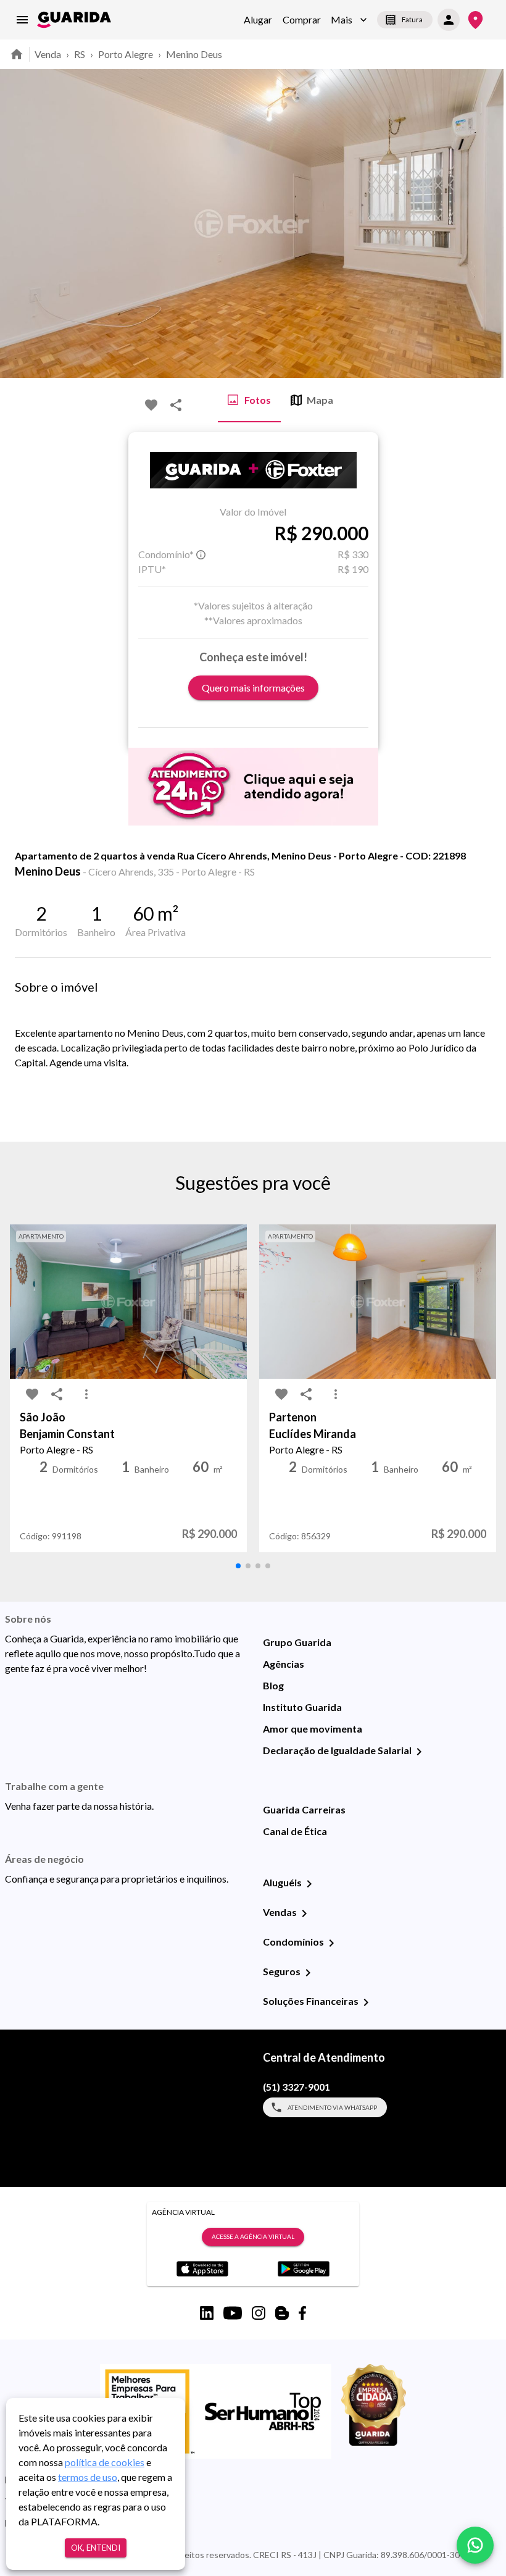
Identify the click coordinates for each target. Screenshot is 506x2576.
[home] (74, 20)
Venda (48, 54)
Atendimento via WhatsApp (332, 2107)
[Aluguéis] (309, 1884)
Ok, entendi (96, 2548)
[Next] (487, 224)
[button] (349, 20)
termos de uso (88, 2477)
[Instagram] (259, 2313)
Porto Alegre (126, 54)
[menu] (22, 20)
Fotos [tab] (258, 400)
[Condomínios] (331, 1943)
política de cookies (105, 2462)
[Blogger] (282, 2313)
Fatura (412, 19)
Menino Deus (194, 54)
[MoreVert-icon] (86, 1394)
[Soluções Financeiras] (366, 2002)
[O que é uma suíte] (201, 554)
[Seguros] (308, 1973)
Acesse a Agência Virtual (253, 2236)
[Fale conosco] (475, 2545)
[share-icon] (176, 405)
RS (80, 54)
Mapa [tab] (320, 400)
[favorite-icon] (151, 405)
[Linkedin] (207, 2313)
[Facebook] (302, 2313)
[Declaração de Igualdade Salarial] (419, 1752)
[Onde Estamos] (475, 20)
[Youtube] (233, 2313)
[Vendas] (304, 1913)
